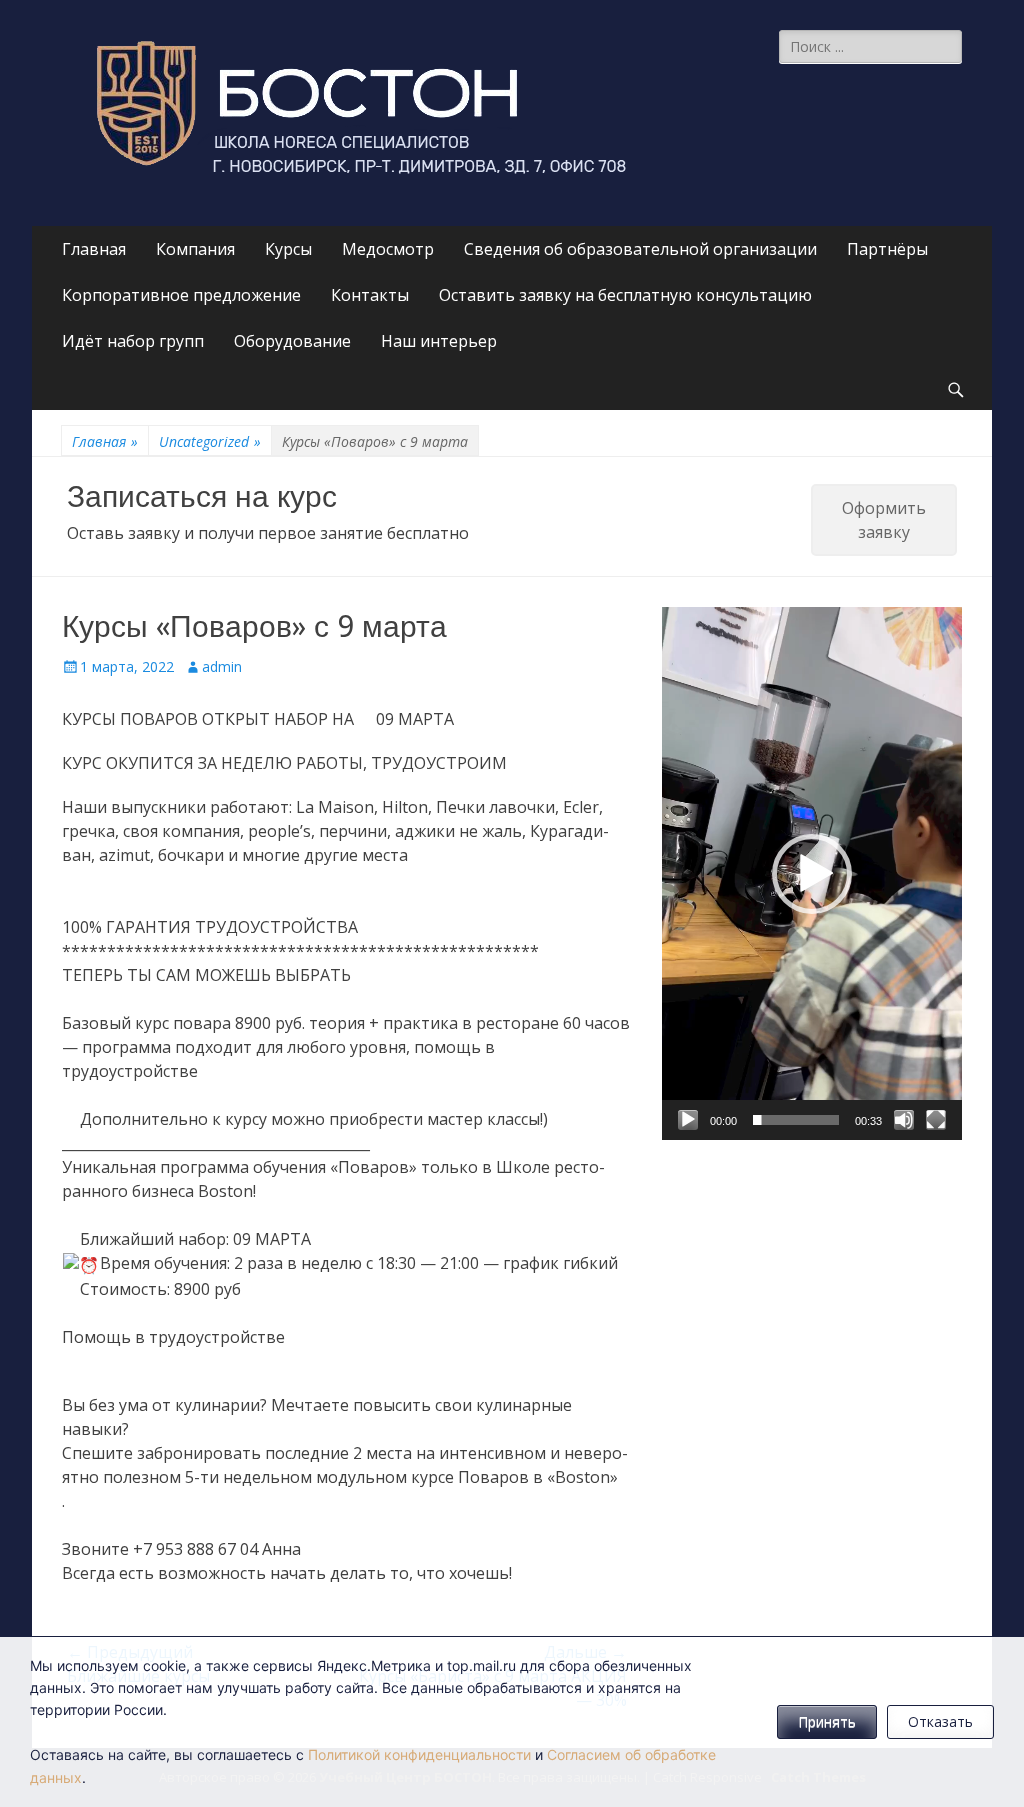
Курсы (288, 249)
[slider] (796, 1120)
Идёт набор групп (133, 341)
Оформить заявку (884, 520)
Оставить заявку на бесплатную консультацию (625, 295)
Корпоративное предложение (181, 295)
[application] (812, 873)
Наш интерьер (439, 341)
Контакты (370, 295)
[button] (812, 874)
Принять (827, 1721)
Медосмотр (388, 249)
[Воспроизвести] (688, 1120)
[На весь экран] (936, 1120)
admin (222, 666)
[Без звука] (904, 1120)
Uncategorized (210, 441)
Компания (195, 249)
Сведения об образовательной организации (640, 249)
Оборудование (292, 341)
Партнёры (887, 249)
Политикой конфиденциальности (419, 1754)
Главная (94, 249)
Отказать (940, 1721)
